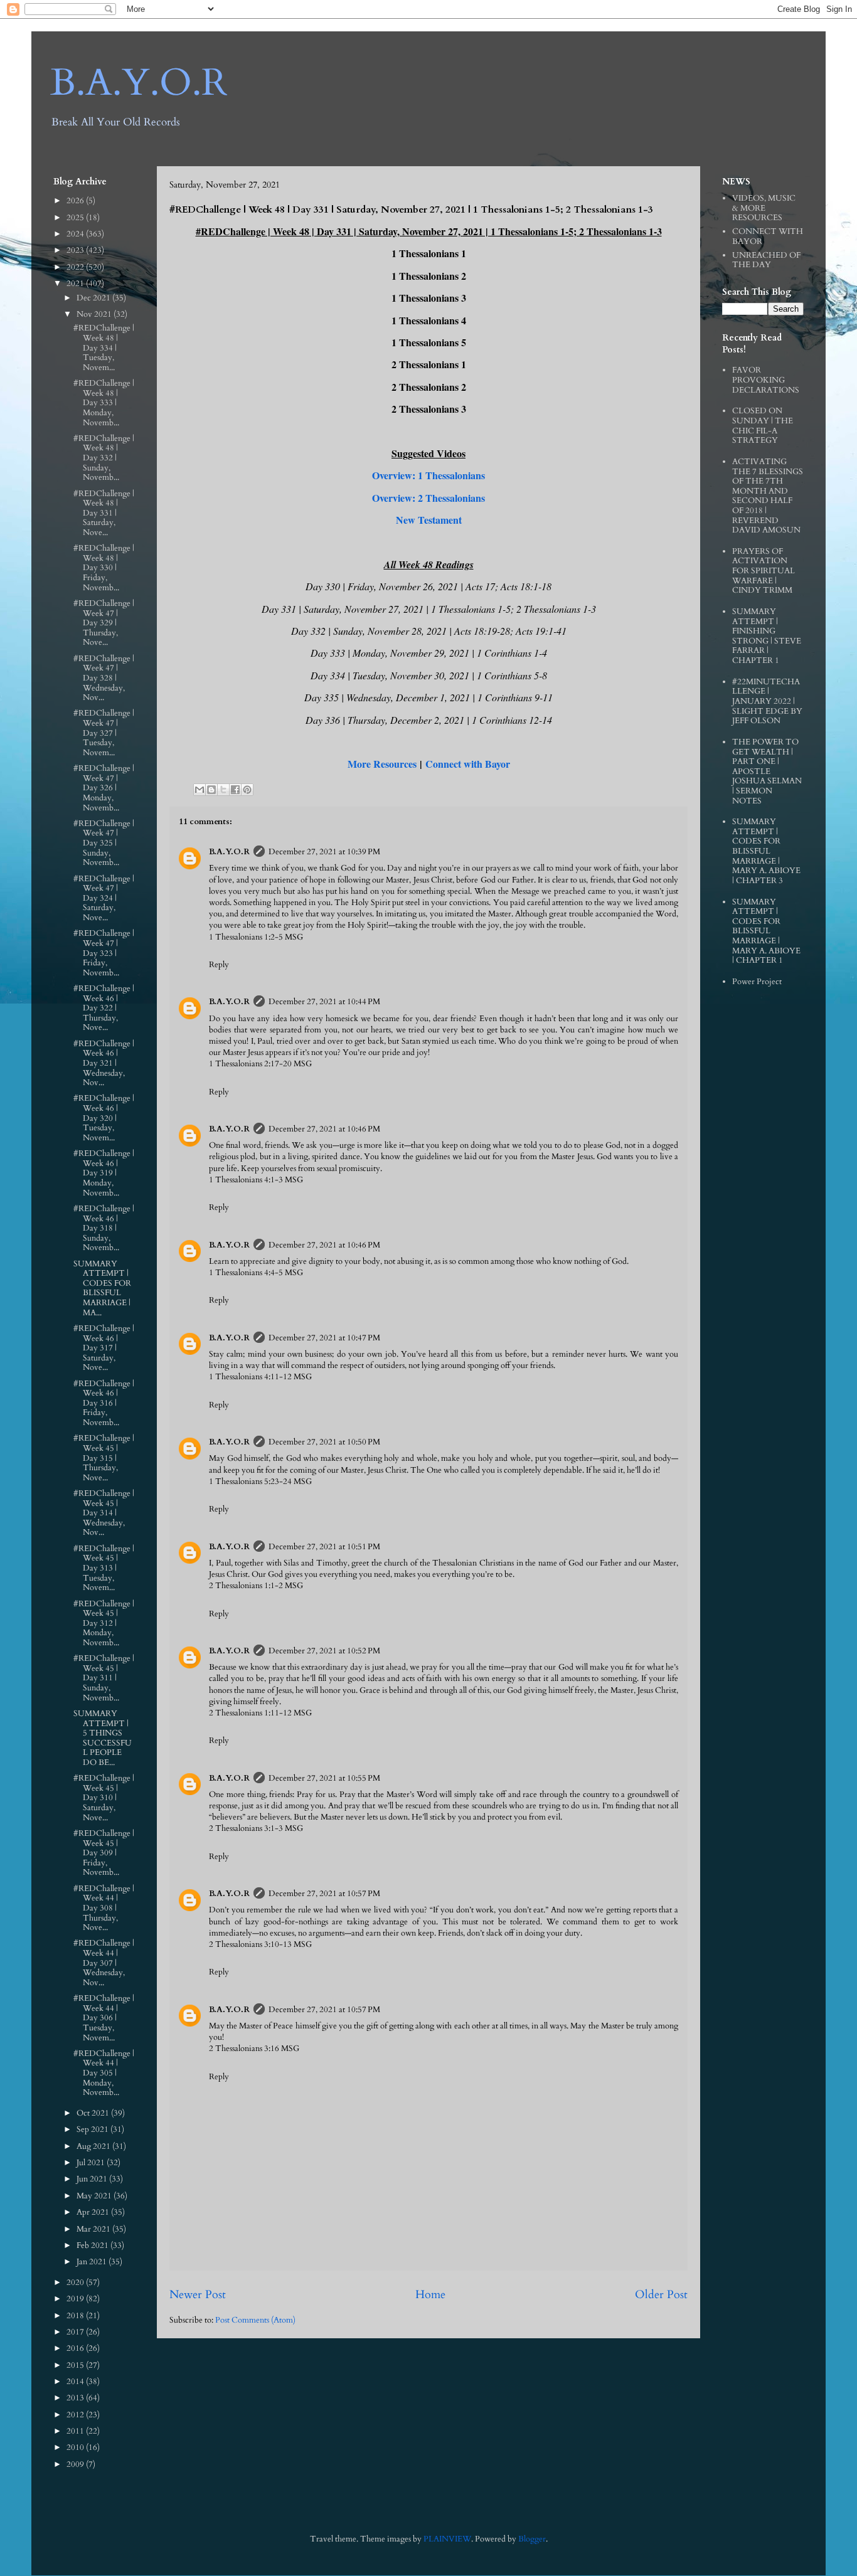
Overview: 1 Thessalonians (428, 475)
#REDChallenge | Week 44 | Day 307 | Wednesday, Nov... (104, 1963)
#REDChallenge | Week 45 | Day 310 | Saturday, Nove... (104, 1798)
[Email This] (200, 790)
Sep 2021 (93, 2129)
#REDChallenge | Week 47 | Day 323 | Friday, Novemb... (104, 953)
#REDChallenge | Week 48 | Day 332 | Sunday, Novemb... (104, 458)
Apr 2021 (94, 2212)
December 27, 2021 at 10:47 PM (324, 1338)
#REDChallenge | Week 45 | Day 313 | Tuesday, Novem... (104, 1568)
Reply (219, 965)
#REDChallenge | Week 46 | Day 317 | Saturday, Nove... (104, 1348)
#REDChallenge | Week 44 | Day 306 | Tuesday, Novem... (104, 2018)
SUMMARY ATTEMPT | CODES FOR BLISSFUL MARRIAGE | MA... (102, 1288)
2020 (76, 2282)
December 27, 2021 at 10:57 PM (324, 1894)
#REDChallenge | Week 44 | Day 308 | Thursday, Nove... (104, 1908)
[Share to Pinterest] (247, 790)
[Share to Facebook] (235, 790)
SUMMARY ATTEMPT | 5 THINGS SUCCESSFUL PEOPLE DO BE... (103, 1738)
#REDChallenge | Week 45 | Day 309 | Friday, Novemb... (104, 1853)
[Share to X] (223, 790)
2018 (76, 2316)
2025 (76, 218)
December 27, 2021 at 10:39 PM (324, 852)
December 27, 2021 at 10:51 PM (324, 1547)
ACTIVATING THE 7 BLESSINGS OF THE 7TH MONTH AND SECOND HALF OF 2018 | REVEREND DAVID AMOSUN (768, 496)
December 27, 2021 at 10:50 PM (324, 1442)
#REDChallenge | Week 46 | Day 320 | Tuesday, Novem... (104, 1118)
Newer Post (198, 2295)
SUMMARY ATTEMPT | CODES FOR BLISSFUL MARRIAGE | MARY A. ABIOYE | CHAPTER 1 (766, 931)
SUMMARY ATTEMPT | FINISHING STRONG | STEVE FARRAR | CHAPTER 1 (767, 636)
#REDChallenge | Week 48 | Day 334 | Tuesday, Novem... (104, 347)
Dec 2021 (94, 298)
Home (430, 2295)
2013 (76, 2398)
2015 (76, 2365)
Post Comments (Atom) (255, 2320)
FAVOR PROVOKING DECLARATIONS (766, 380)
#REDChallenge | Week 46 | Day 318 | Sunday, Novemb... (104, 1228)
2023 (76, 250)
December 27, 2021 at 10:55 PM (324, 1778)
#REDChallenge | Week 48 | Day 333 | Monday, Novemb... (104, 403)
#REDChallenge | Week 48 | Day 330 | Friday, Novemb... (104, 568)
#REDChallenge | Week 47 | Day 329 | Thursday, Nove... (104, 623)
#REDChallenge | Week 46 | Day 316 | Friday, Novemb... (104, 1403)
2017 (76, 2332)
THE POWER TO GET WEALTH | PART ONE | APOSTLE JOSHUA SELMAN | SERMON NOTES (767, 771)
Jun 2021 (93, 2179)
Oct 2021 (94, 2113)
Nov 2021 (95, 314)
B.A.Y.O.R (139, 83)
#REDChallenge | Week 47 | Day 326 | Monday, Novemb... (104, 788)
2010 (76, 2447)
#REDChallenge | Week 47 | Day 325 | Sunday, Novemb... (104, 843)
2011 (76, 2431)
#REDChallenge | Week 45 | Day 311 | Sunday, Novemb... (104, 1678)
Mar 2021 (94, 2229)
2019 (76, 2299)
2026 (76, 201)
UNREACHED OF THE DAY (766, 260)
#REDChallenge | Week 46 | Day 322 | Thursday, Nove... (104, 1008)
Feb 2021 (93, 2245)
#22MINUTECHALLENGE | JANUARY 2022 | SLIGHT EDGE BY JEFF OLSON (767, 701)
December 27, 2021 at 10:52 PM (324, 1651)
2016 (76, 2348)
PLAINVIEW (447, 2539)
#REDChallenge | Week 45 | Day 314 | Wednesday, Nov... (104, 1513)
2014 (76, 2382)
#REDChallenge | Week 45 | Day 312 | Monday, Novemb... (104, 1623)
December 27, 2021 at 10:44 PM (324, 1002)
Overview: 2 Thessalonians (428, 498)
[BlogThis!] (211, 790)
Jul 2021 (92, 2163)
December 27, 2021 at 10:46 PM (324, 1129)
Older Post (661, 2295)
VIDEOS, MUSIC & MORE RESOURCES (764, 208)
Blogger (532, 2539)
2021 (76, 284)
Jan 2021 (93, 2262)
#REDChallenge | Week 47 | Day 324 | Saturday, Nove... (104, 898)
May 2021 (95, 2196)
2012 (76, 2415)
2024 (76, 234)
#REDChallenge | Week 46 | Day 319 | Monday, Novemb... (104, 1173)
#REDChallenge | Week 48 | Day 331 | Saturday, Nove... (104, 513)
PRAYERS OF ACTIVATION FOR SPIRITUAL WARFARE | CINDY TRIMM (764, 571)
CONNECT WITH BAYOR (768, 236)
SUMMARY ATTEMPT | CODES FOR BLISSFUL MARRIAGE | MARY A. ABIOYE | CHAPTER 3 (766, 851)
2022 (76, 267)
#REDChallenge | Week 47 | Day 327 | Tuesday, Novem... (104, 733)
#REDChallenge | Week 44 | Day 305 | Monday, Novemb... (104, 2073)
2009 (76, 2464)
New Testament (429, 520)
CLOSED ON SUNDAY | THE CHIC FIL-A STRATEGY (763, 426)
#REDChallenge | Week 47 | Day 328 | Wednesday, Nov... (104, 678)
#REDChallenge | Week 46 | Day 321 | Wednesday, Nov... (104, 1063)
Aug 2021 (94, 2146)
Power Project (757, 982)
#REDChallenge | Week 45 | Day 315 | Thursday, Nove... (104, 1458)
